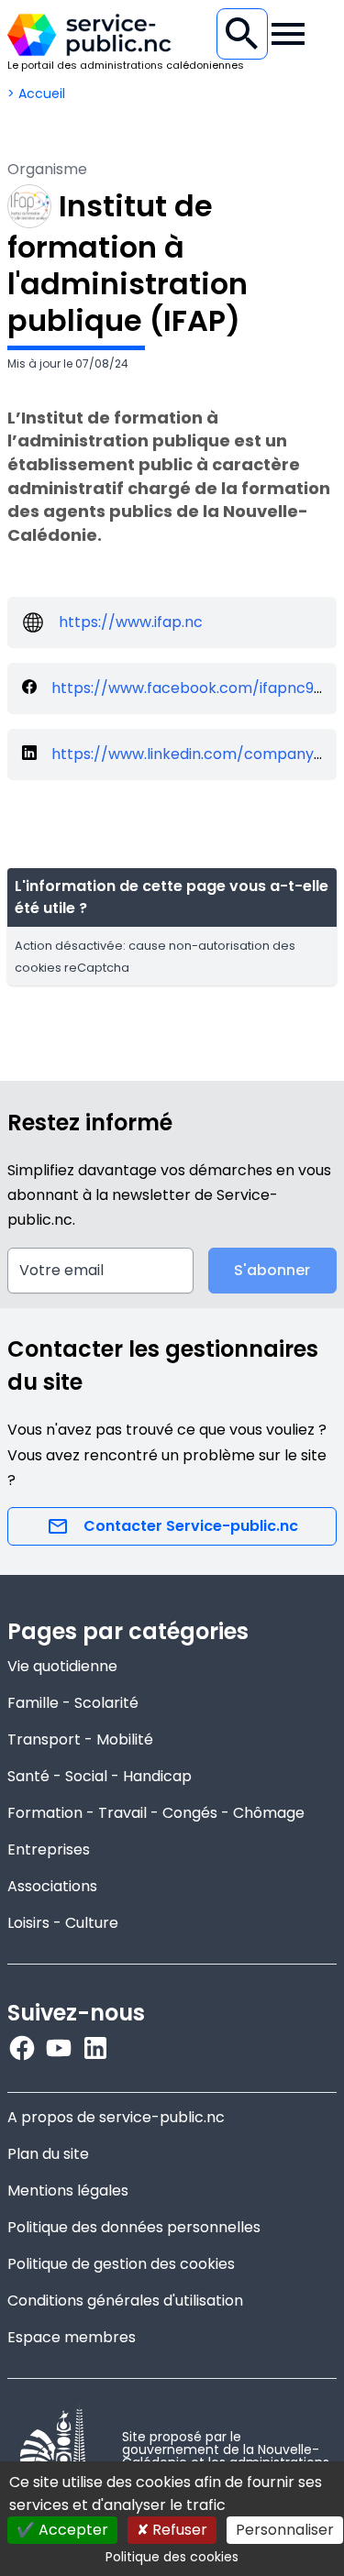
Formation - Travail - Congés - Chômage (156, 1813)
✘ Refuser (172, 2530)
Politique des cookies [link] (172, 2557)
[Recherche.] (242, 34)
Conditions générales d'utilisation (125, 2301)
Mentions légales (68, 2191)
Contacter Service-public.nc (191, 1526)
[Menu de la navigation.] (288, 34)
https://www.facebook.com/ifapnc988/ (195, 688)
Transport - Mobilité (80, 1739)
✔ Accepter (62, 2530)
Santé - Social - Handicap (100, 1776)
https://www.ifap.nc (131, 622)
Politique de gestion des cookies (121, 2264)
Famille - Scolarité (73, 1703)
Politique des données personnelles (134, 2227)
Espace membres (72, 2337)
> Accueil (36, 94)
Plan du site (48, 2154)
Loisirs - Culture (63, 1923)
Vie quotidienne (62, 1666)
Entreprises (49, 1849)
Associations (52, 1886)
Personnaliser (285, 2530)
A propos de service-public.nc (116, 2117)
